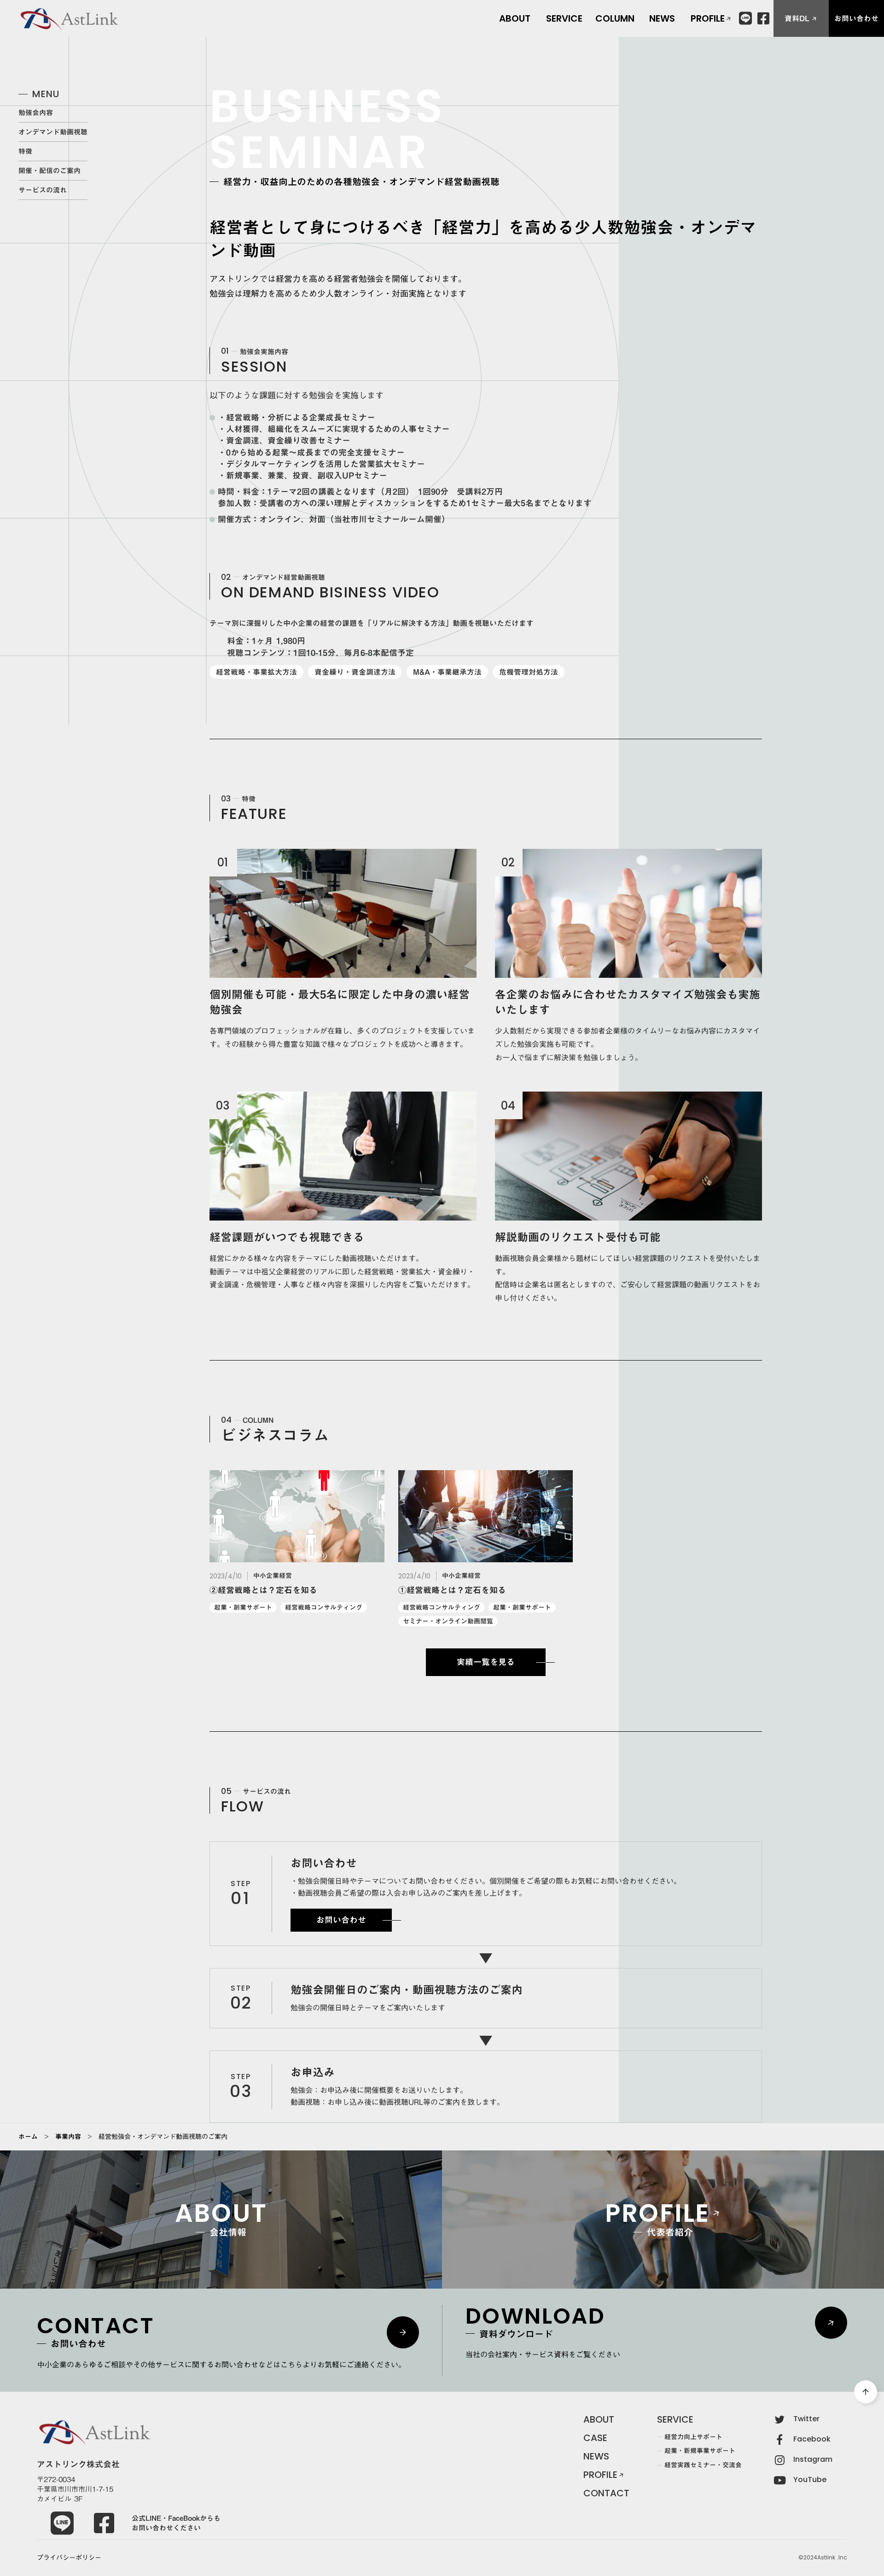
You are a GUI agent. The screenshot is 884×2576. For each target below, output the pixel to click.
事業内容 (68, 2137)
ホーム (28, 2137)
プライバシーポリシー (69, 2558)
